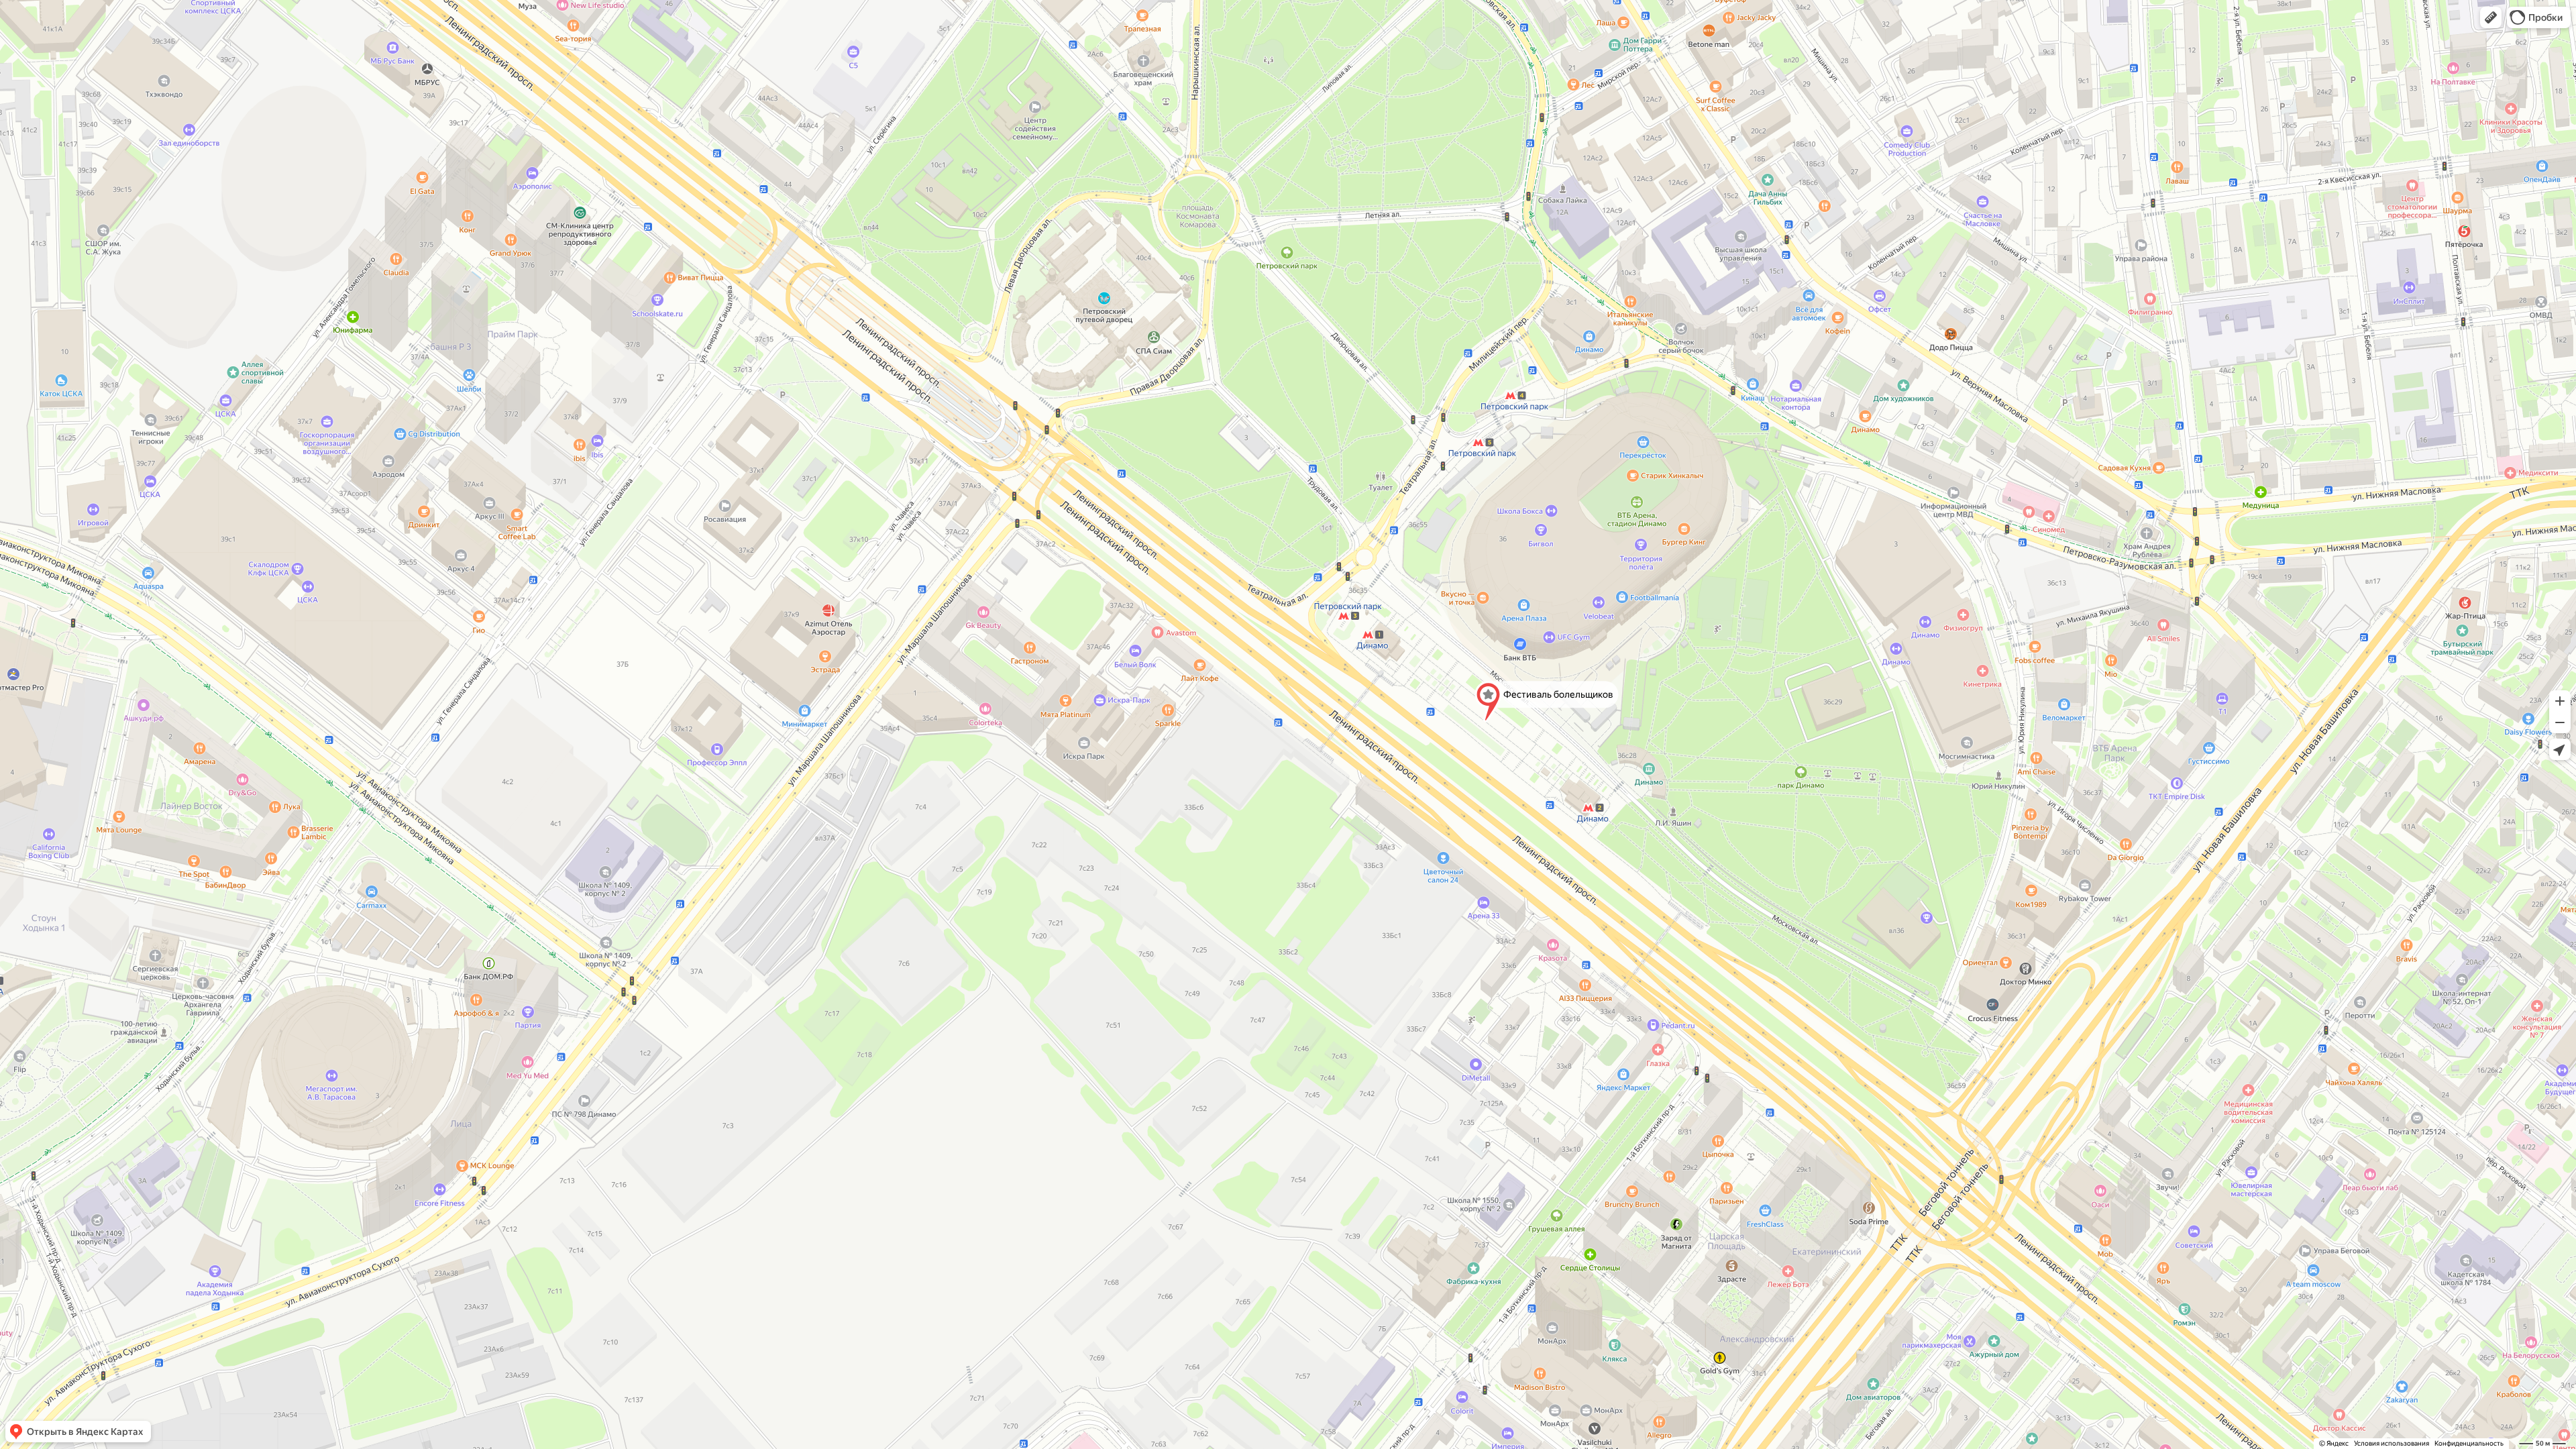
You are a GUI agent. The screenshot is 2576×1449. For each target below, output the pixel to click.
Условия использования (2392, 1443)
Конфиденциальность (2469, 1443)
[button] (2491, 17)
